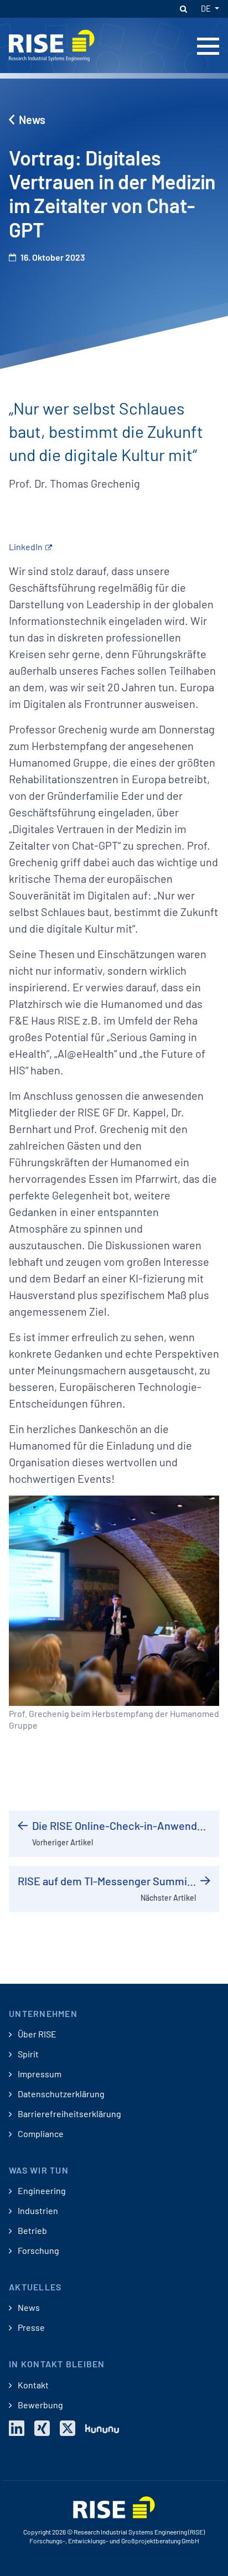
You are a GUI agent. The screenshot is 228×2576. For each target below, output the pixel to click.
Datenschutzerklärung (60, 2094)
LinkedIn (26, 547)
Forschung (38, 2251)
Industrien (37, 2211)
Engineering (41, 2191)
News (32, 120)
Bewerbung (40, 2405)
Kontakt (32, 2385)
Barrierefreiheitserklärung (69, 2114)
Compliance (40, 2134)
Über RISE (36, 2034)
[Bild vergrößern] (114, 1599)
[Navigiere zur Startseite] (52, 44)
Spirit (27, 2054)
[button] (183, 9)
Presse (30, 2327)
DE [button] (207, 9)
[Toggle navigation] (208, 46)
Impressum (39, 2074)
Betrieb (32, 2231)
